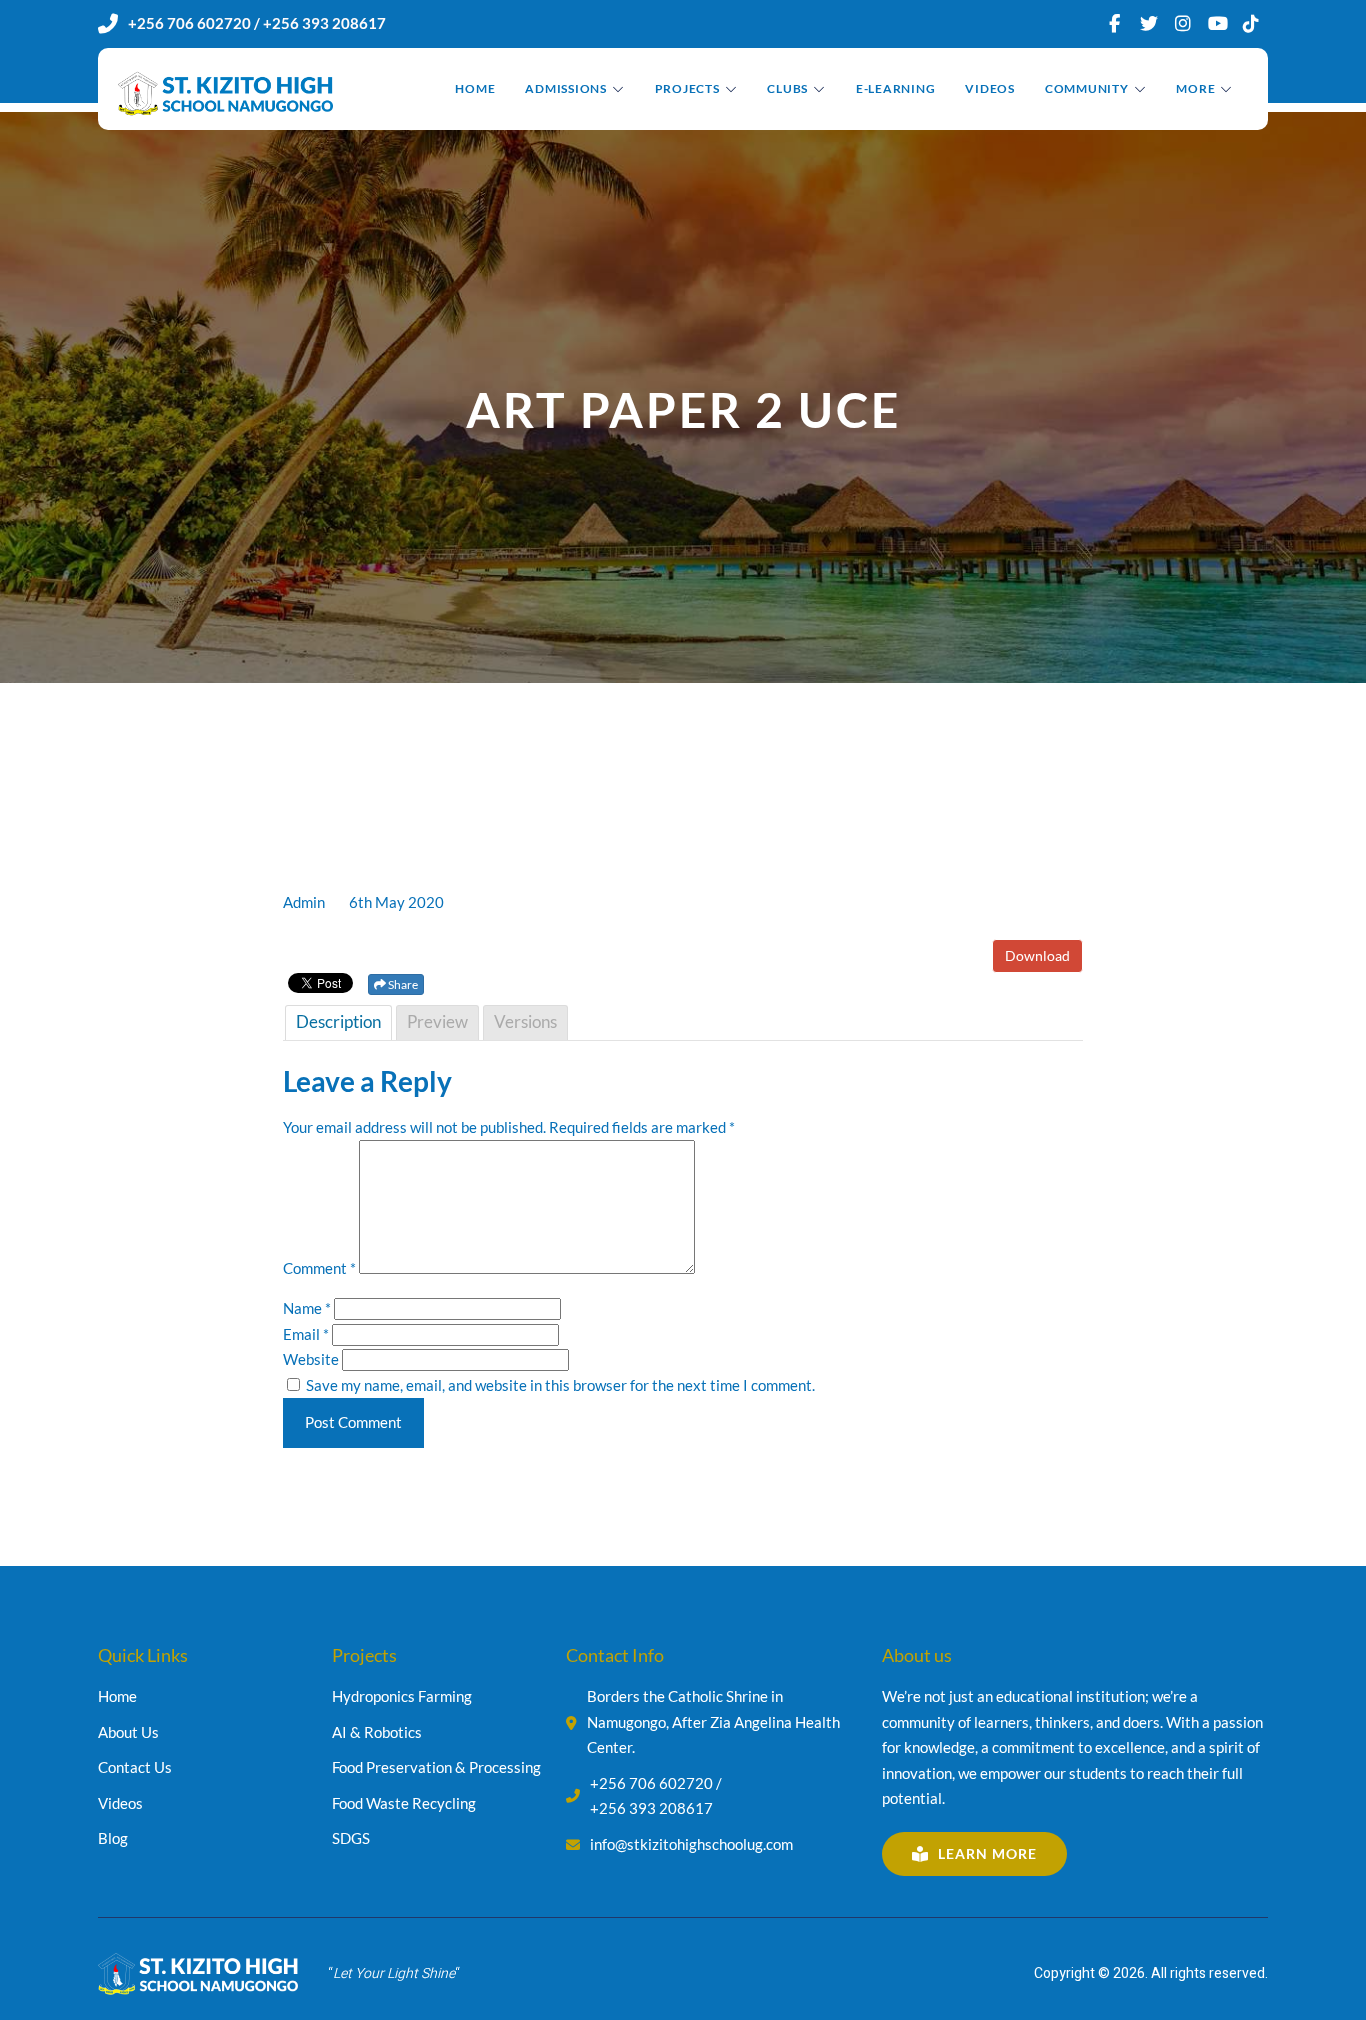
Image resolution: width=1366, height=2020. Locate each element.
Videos (990, 88)
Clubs (787, 88)
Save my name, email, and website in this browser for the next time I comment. (560, 1385)
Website (311, 1359)
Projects (687, 88)
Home (475, 88)
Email (306, 1334)
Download (1037, 955)
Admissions (566, 88)
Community (1087, 88)
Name (307, 1308)
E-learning (896, 88)
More (1195, 88)
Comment (319, 1268)
